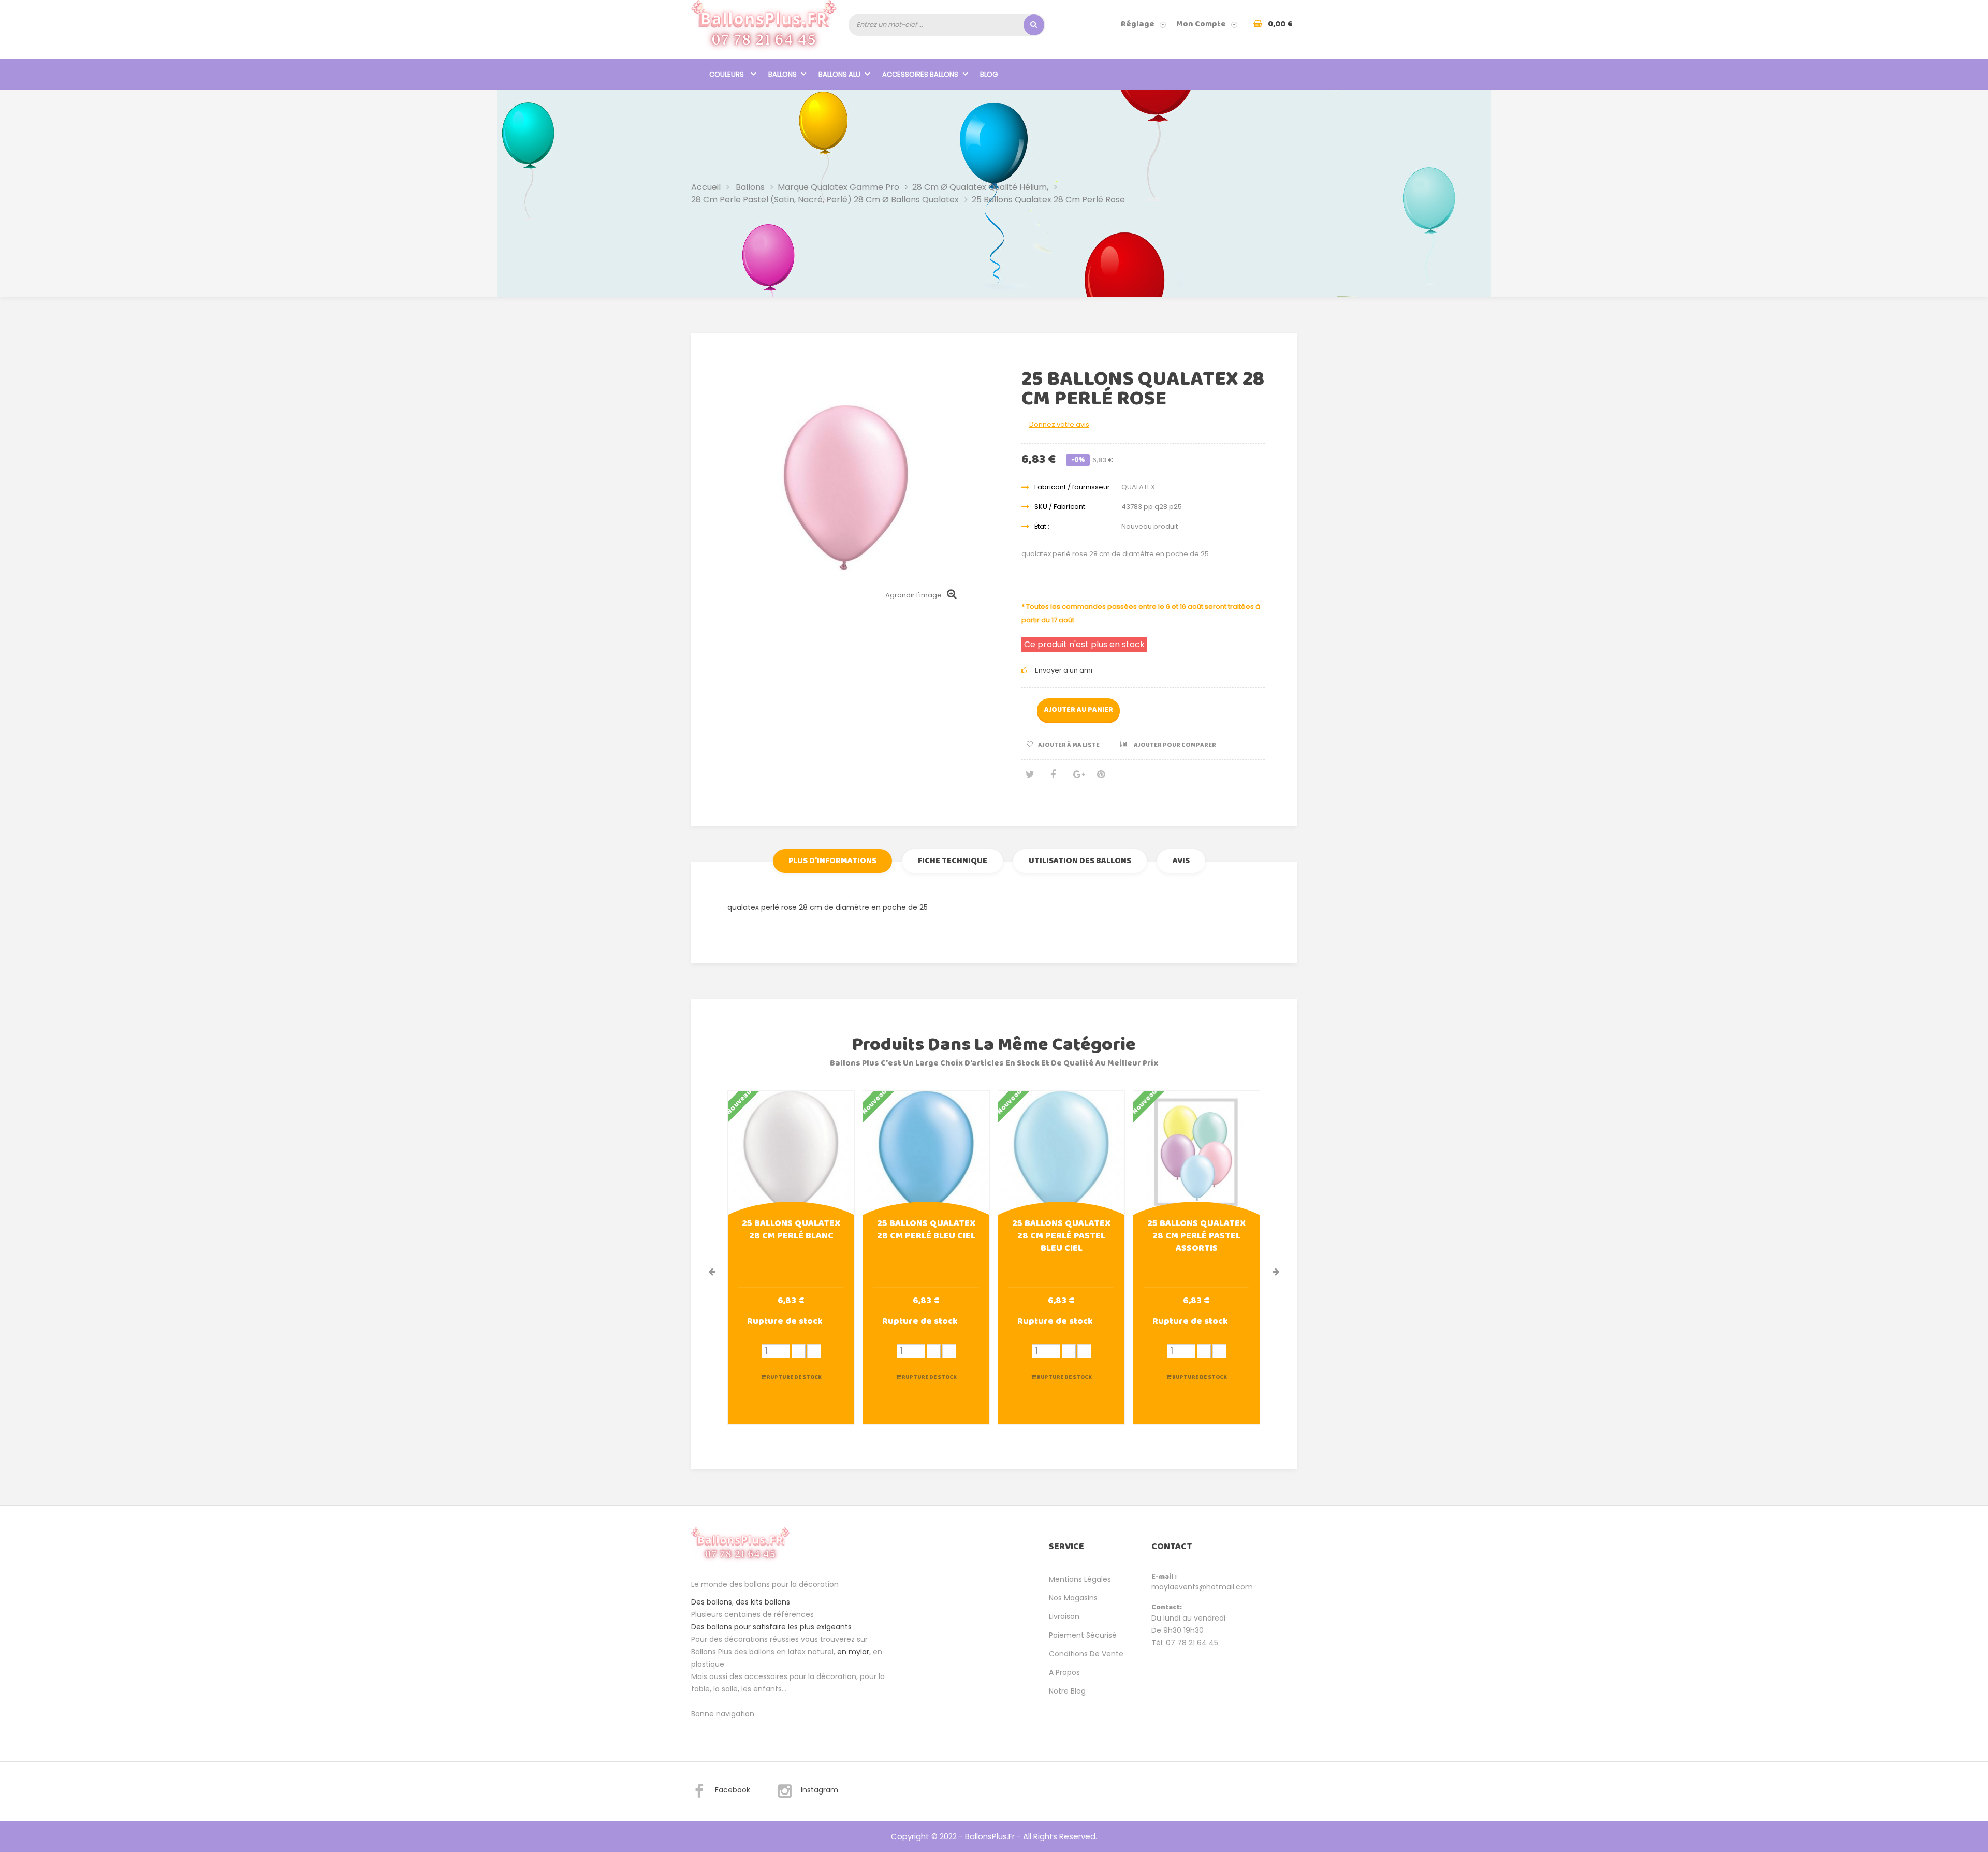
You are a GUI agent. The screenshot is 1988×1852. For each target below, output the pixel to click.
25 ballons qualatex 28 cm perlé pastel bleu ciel (1061, 1237)
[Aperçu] (791, 1153)
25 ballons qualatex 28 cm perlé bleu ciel (926, 1231)
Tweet (1029, 778)
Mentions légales (1080, 1579)
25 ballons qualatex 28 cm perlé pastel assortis (1196, 1237)
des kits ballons (763, 1602)
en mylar (853, 1652)
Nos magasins (1073, 1598)
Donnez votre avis (1059, 424)
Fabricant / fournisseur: (1073, 487)
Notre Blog (1067, 1691)
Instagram (820, 1790)
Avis (1181, 861)
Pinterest (1101, 778)
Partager (1053, 778)
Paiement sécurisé (1083, 1635)
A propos (1064, 1672)
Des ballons (712, 1602)
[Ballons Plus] (764, 29)
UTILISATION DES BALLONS (1080, 861)
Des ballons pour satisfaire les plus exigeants (771, 1627)
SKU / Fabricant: (1061, 507)
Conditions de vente (1086, 1654)
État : (1042, 526)
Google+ (1077, 778)
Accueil (706, 187)
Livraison (1064, 1616)
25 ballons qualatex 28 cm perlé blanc (791, 1231)
